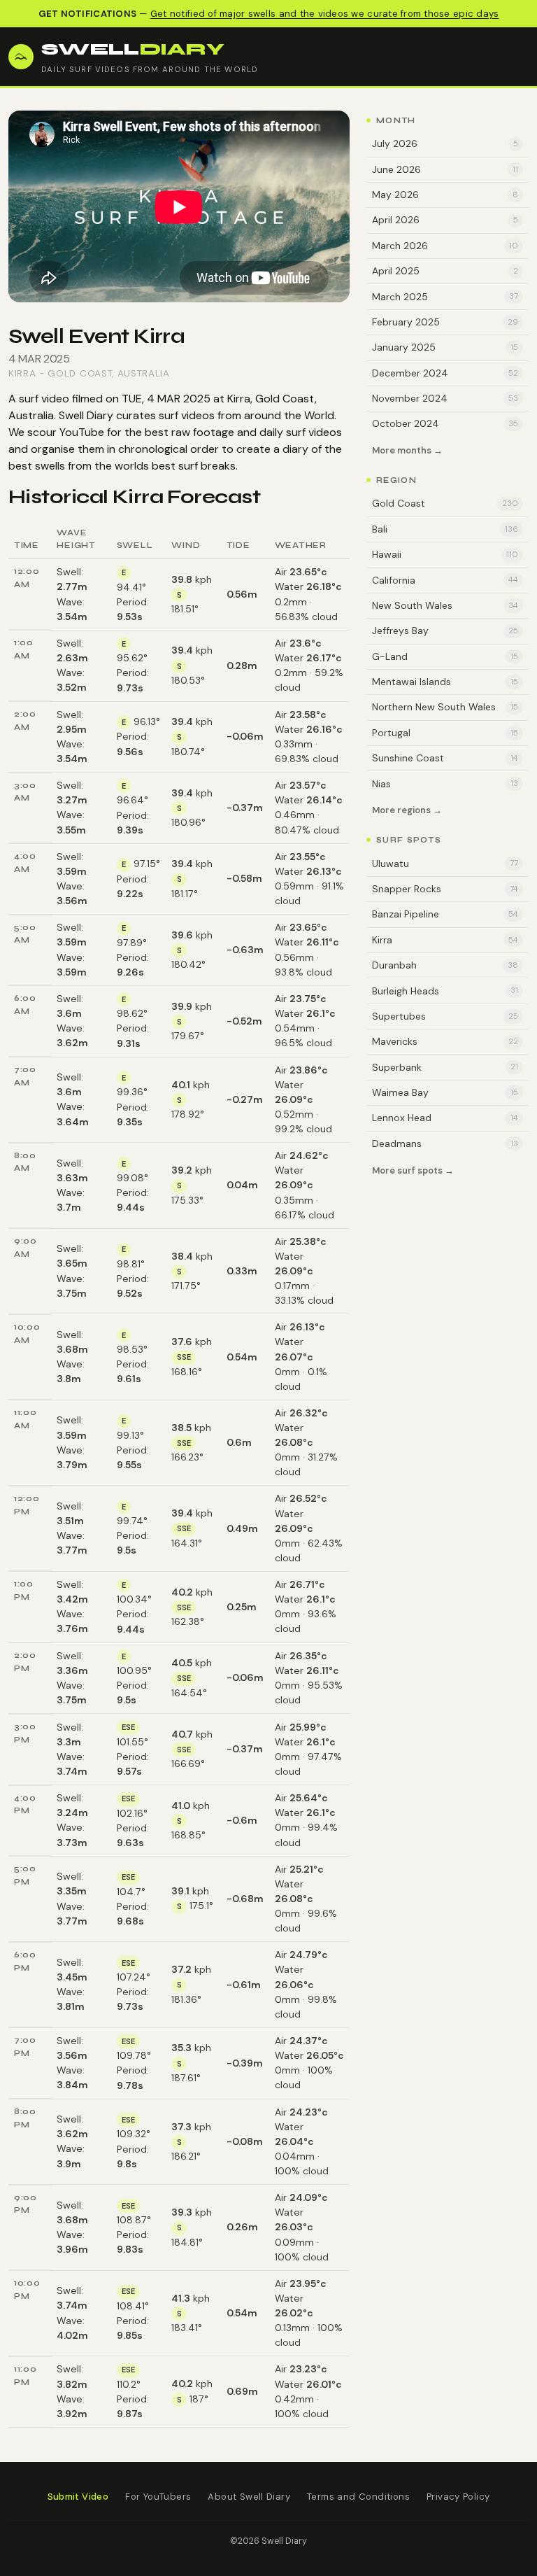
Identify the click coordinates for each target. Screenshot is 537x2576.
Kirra (22, 373)
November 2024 (445, 398)
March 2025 (445, 297)
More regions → (407, 811)
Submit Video (78, 2497)
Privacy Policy (458, 2497)
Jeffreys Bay (445, 631)
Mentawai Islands (445, 682)
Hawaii (445, 554)
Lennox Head (445, 1118)
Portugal (445, 733)
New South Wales (445, 605)
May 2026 (445, 195)
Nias (445, 784)
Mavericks (445, 1041)
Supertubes (445, 1016)
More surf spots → (413, 1170)
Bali (445, 529)
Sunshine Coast (445, 758)
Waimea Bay (445, 1092)
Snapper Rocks (445, 889)
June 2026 (445, 169)
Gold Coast (80, 373)
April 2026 (445, 220)
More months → (407, 451)
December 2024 (445, 373)
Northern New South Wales (445, 707)
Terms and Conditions (358, 2497)
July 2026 (445, 143)
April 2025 (445, 271)
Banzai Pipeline (445, 914)
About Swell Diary (249, 2497)
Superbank (445, 1067)
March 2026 (445, 246)
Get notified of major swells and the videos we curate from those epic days (324, 14)
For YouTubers (158, 2497)
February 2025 (445, 322)
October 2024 (445, 423)
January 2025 (445, 347)
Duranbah (445, 965)
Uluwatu (445, 864)
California (445, 580)
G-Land (445, 656)
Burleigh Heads (445, 991)
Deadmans (445, 1143)
